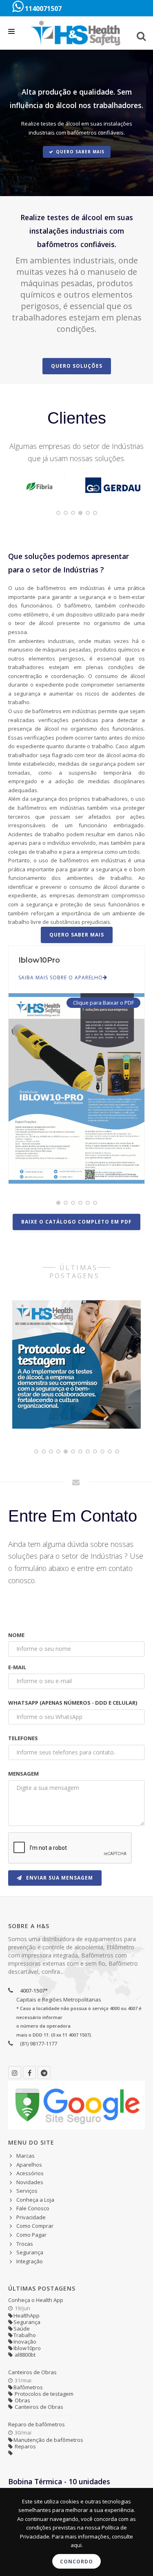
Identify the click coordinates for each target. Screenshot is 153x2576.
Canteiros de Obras (32, 2372)
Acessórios (30, 2173)
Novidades (30, 2182)
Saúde (22, 2329)
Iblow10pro (27, 2348)
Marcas (25, 2156)
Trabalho (25, 2335)
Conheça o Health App (36, 2300)
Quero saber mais (80, 152)
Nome (16, 1635)
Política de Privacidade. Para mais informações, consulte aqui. (76, 2536)
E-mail (17, 1667)
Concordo (76, 2562)
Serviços (27, 2191)
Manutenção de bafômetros (48, 2440)
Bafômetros (28, 2387)
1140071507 (42, 9)
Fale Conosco (33, 2208)
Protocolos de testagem (43, 2394)
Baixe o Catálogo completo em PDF (76, 1222)
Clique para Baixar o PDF (103, 1003)
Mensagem (23, 1774)
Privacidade (31, 2217)
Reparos (25, 2446)
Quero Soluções (77, 366)
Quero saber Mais (77, 935)
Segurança (30, 2252)
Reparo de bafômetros (37, 2424)
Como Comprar (35, 2226)
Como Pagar (31, 2235)
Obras (22, 2400)
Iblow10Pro (39, 960)
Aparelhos (29, 2165)
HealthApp (27, 2315)
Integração (30, 2261)
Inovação (25, 2342)
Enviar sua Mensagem (59, 1878)
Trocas (25, 2244)
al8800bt (24, 2355)
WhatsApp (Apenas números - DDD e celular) (73, 1703)
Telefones (23, 1738)
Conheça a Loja (35, 2200)
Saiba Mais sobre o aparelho (61, 978)
